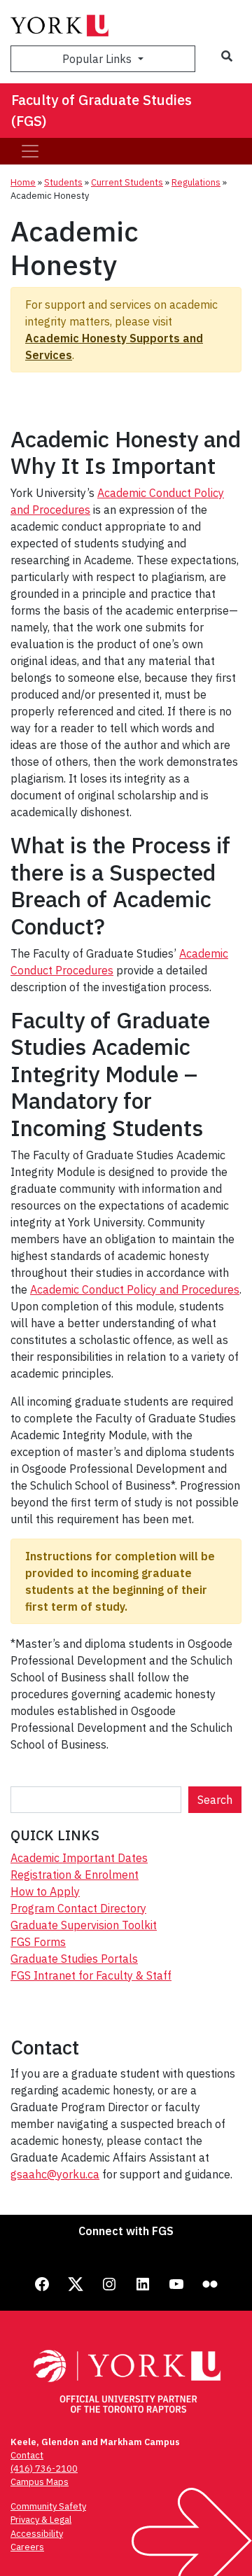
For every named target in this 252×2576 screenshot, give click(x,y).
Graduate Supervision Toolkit (84, 1925)
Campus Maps (40, 2482)
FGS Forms (38, 1942)
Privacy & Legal (41, 2520)
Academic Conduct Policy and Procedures (135, 1289)
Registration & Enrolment (75, 1875)
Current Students (127, 182)
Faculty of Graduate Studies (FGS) (101, 110)
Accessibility (37, 2534)
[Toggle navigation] (30, 151)
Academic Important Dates (79, 1858)
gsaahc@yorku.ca (55, 2174)
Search (215, 1800)
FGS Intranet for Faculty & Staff (91, 1975)
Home (23, 182)
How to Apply (45, 1891)
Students (63, 182)
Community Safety (48, 2506)
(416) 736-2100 (44, 2469)
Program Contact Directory (78, 1908)
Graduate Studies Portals (74, 1959)
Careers (27, 2547)
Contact (27, 2455)
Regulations (196, 182)
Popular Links (98, 59)
